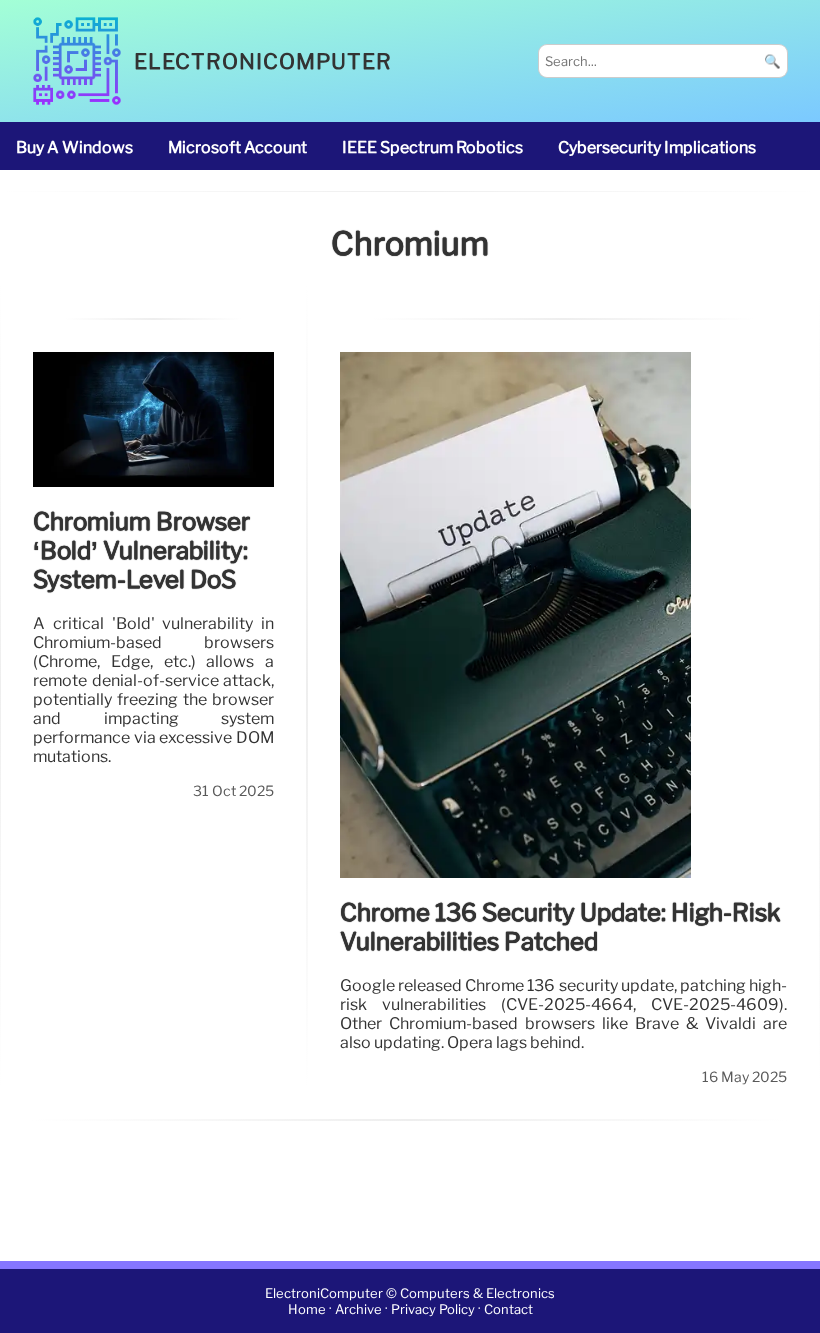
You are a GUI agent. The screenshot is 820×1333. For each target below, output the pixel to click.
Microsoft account (237, 147)
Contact (508, 1309)
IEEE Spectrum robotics (432, 147)
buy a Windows (74, 147)
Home (307, 1309)
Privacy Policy (433, 1309)
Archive (358, 1309)
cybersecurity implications (657, 147)
